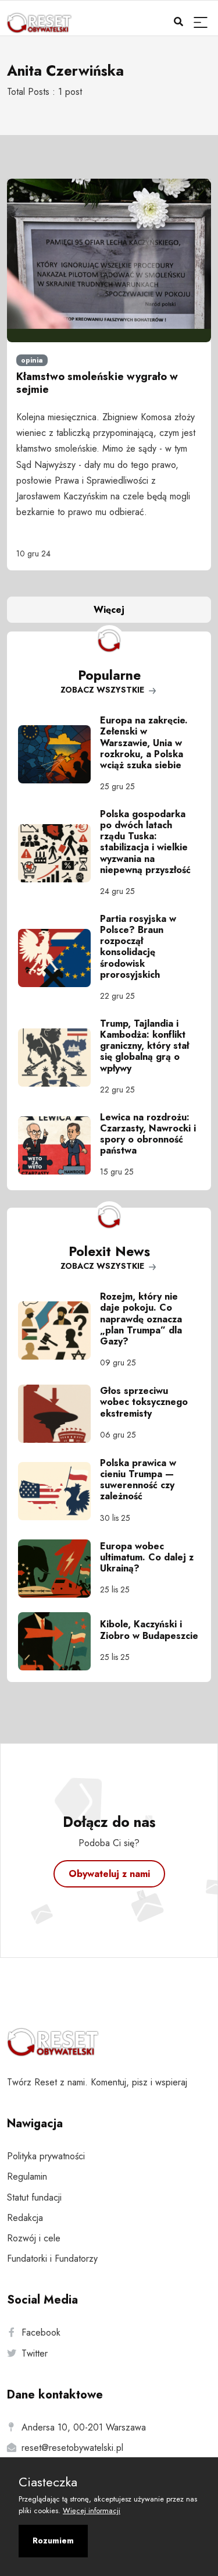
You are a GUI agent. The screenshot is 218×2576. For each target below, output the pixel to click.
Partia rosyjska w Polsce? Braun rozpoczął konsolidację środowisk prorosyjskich (138, 947)
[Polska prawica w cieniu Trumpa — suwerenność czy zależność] (59, 1491)
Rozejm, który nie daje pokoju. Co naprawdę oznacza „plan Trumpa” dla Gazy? (141, 1319)
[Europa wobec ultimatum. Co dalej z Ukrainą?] (59, 1569)
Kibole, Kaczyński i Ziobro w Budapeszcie (149, 1630)
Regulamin (27, 2176)
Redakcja (25, 2218)
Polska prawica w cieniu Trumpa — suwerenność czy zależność (138, 1480)
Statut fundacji (34, 2197)
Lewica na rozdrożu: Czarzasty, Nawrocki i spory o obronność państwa (148, 1134)
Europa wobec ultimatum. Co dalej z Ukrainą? (147, 1557)
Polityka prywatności (46, 2156)
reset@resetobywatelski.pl (72, 2448)
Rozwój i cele (34, 2238)
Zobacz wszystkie (103, 690)
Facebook (41, 2332)
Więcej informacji (92, 2511)
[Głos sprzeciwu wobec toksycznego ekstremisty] (59, 1414)
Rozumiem (53, 2540)
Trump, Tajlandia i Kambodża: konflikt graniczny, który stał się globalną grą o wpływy (144, 1046)
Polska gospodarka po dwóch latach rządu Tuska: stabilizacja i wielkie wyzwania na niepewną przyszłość (145, 842)
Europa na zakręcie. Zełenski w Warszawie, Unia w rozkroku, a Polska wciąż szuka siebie (144, 743)
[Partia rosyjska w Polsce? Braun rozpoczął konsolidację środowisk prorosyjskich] (59, 958)
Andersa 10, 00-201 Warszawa (84, 2427)
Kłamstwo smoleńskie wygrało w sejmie (97, 383)
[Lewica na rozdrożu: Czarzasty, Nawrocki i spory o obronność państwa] (59, 1145)
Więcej (109, 610)
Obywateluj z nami (109, 1874)
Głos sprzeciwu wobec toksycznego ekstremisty (144, 1402)
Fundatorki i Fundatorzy (52, 2259)
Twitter (35, 2353)
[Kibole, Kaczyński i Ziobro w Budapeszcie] (59, 1641)
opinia (32, 360)
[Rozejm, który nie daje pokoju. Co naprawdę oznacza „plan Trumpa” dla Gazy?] (59, 1330)
